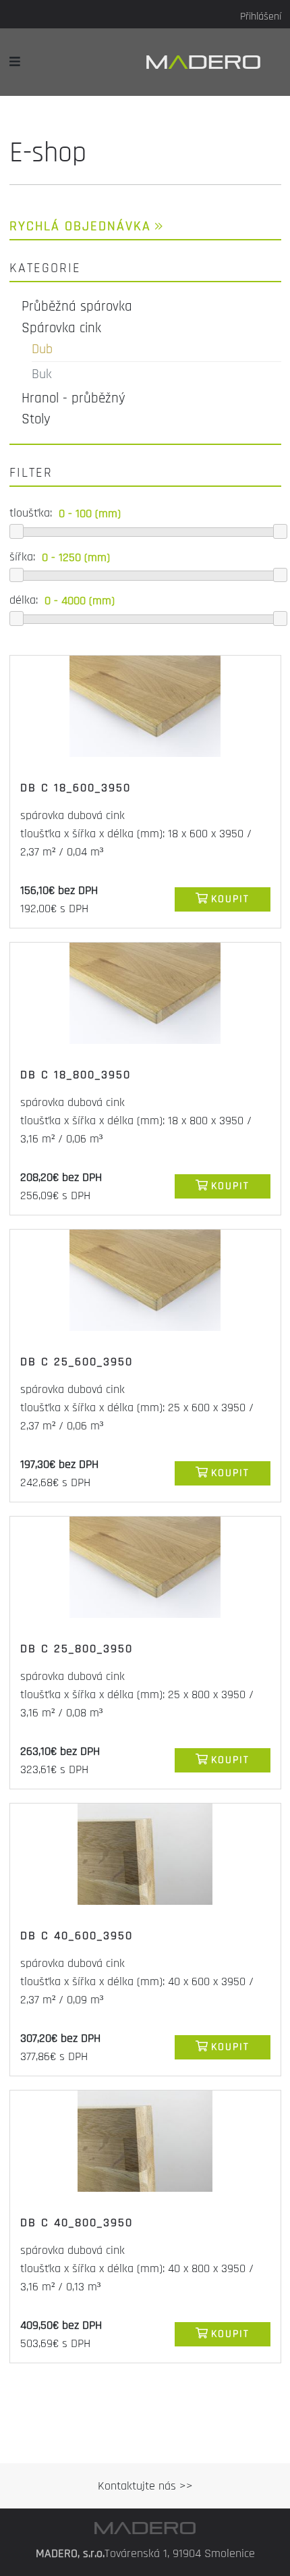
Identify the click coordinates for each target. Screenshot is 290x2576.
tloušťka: (31, 513)
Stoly (36, 419)
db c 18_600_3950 (76, 788)
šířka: (22, 557)
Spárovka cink (61, 328)
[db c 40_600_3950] (145, 1854)
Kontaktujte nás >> (145, 2486)
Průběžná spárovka (77, 306)
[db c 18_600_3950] (145, 706)
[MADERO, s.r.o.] (214, 62)
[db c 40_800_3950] (145, 2141)
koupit (230, 899)
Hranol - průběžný (74, 398)
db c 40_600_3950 (77, 1936)
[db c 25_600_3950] (145, 1280)
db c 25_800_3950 (77, 1649)
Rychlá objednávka (80, 226)
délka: (24, 600)
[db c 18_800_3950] (145, 993)
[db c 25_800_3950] (145, 1567)
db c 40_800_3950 (77, 2223)
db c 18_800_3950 (76, 1075)
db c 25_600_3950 (77, 1362)
